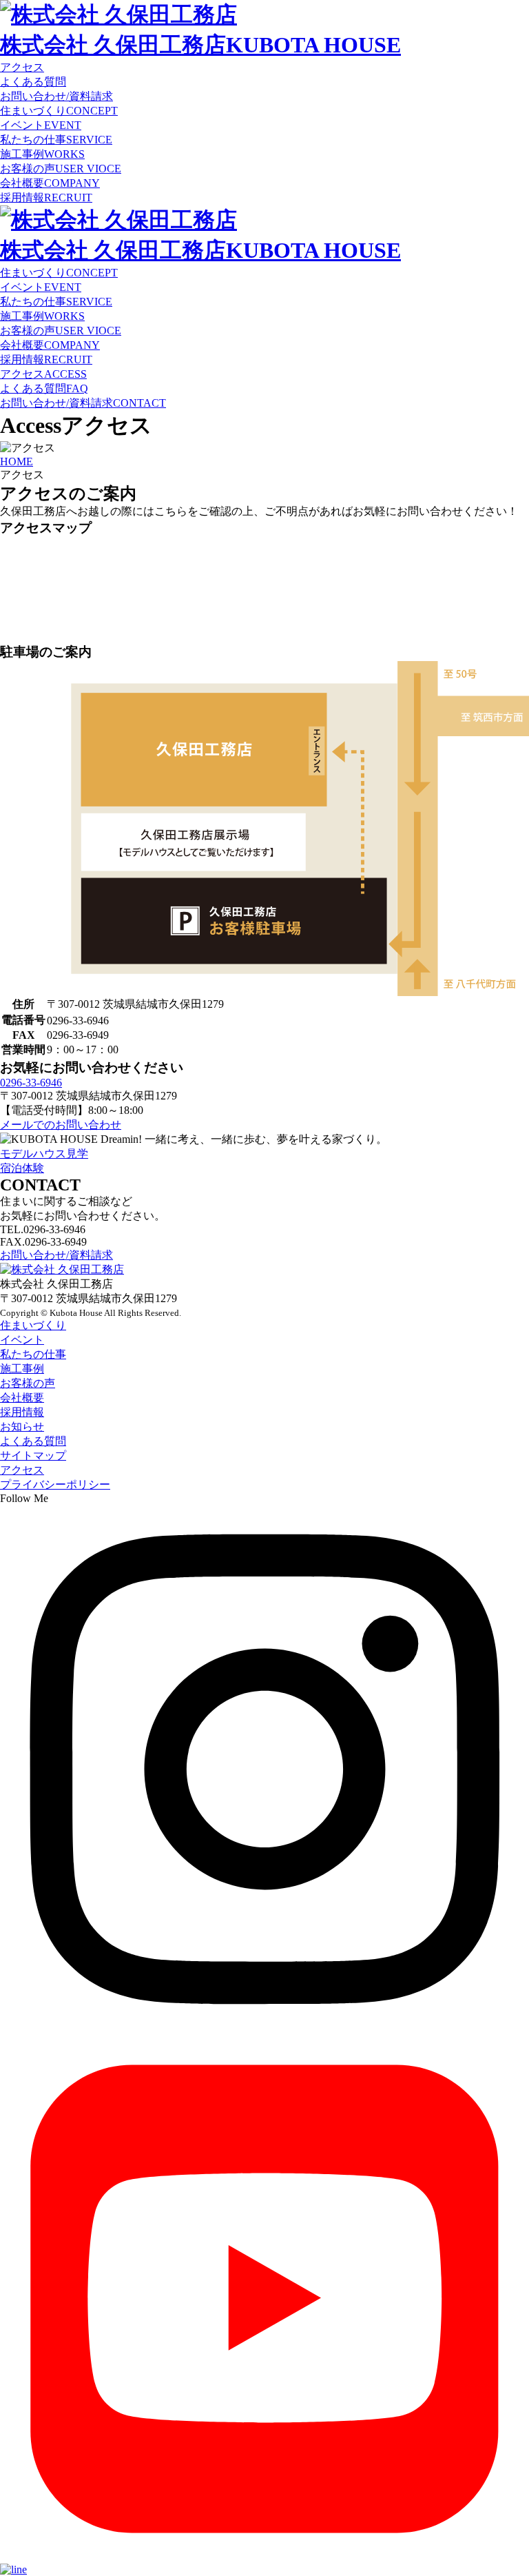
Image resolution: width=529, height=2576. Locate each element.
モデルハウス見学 (44, 1154)
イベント (41, 125)
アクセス (43, 374)
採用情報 (46, 197)
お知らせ (22, 1427)
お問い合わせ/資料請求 (83, 403)
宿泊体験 (22, 1168)
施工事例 (42, 154)
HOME (17, 462)
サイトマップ (33, 1456)
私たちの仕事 (56, 140)
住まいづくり (59, 111)
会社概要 (50, 183)
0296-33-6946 (31, 1083)
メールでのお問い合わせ (61, 1125)
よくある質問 (44, 388)
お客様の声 (61, 169)
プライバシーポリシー (55, 1484)
